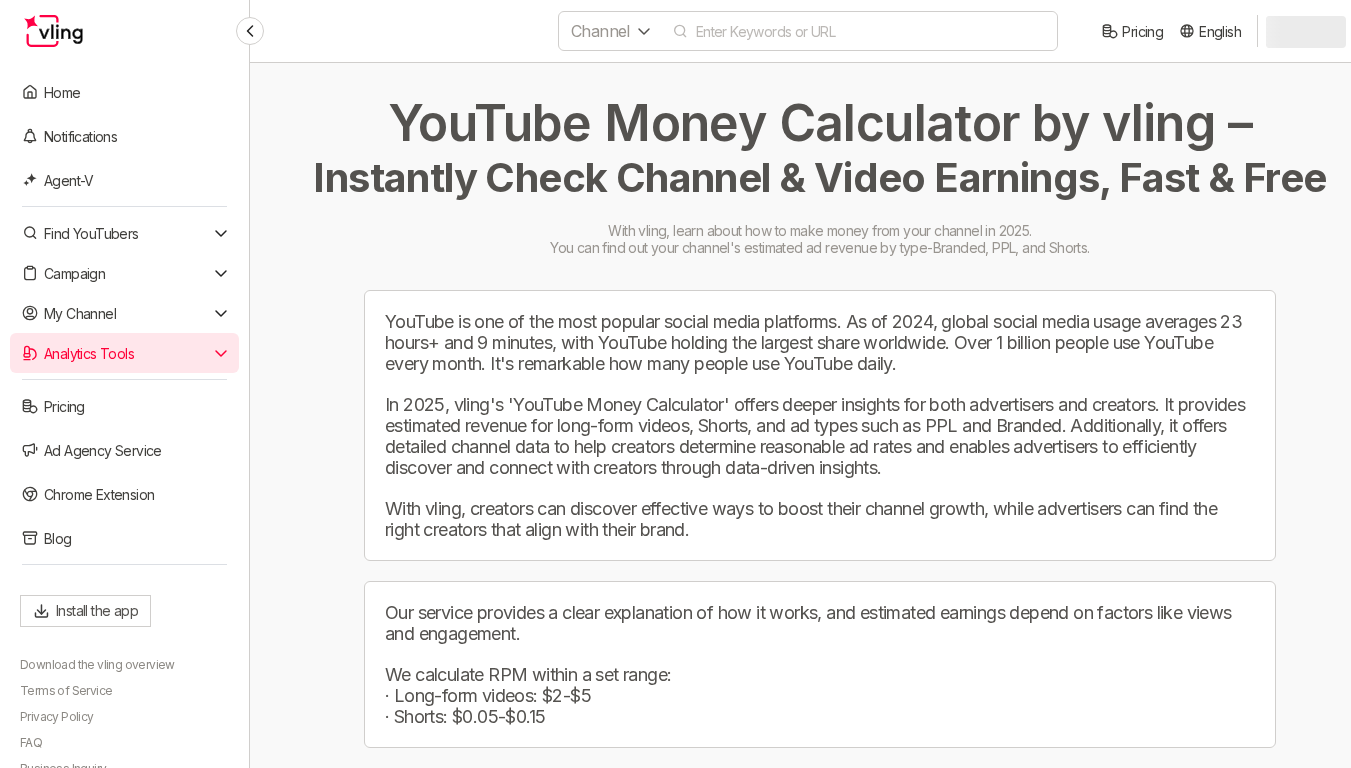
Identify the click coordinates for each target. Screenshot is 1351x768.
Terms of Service (66, 690)
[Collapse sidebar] (250, 31)
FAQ (31, 742)
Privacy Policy (57, 716)
